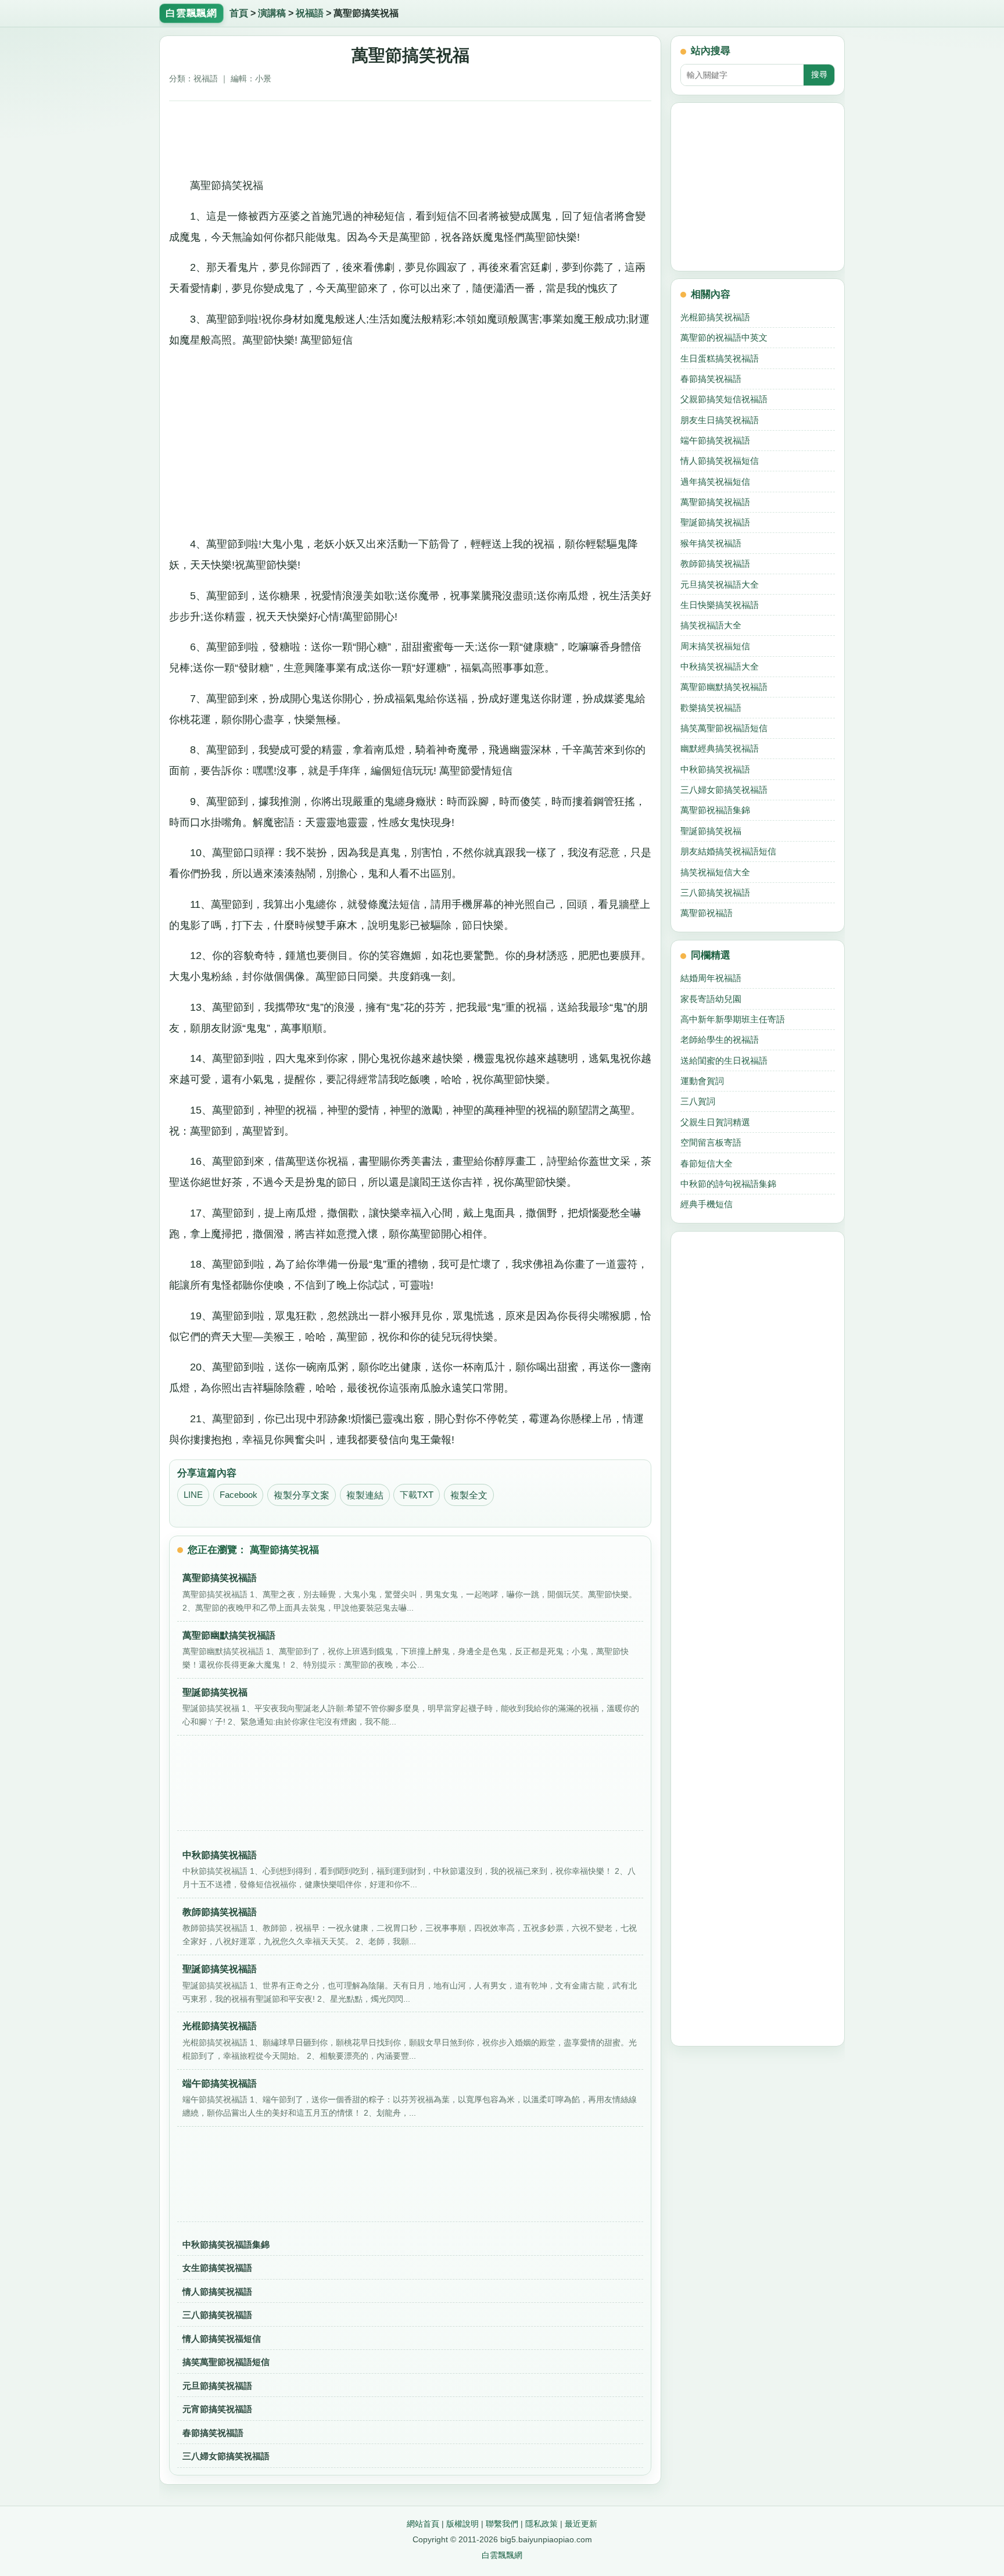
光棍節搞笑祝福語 (715, 317)
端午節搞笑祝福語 (715, 440)
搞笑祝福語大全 (711, 625)
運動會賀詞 (702, 1081)
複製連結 (365, 1495)
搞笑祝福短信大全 (715, 872)
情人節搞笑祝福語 (217, 2291)
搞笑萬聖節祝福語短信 (226, 2362)
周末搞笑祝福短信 (715, 646)
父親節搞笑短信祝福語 (724, 399)
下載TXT (417, 1495)
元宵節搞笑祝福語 (217, 2409)
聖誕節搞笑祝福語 (715, 522)
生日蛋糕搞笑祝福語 (720, 358)
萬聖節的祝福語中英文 (724, 337)
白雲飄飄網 (502, 2555)
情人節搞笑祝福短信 (222, 2339)
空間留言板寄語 (711, 1142)
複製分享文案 (302, 1495)
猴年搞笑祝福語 (711, 543)
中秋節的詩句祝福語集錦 (728, 1184)
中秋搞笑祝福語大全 (720, 666)
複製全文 (469, 1495)
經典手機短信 (707, 1204)
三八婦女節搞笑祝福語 (226, 2456)
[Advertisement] (410, 135)
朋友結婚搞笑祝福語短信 (728, 851)
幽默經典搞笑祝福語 (720, 748)
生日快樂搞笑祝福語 (720, 605)
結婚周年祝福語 (711, 978)
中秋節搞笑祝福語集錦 (226, 2244)
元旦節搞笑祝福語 (217, 2386)
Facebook (239, 1495)
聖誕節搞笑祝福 (711, 831)
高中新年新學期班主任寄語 (733, 1019)
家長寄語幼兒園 (711, 999)
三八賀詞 (698, 1101)
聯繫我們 (502, 2524)
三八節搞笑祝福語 (217, 2315)
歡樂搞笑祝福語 (711, 708)
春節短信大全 (707, 1163)
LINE (193, 1495)
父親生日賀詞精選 (715, 1122)
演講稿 (272, 13)
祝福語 (310, 13)
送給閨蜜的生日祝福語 (724, 1060)
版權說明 (462, 2524)
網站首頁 (423, 2524)
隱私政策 (542, 2524)
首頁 (239, 13)
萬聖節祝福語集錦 (715, 810)
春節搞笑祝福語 (213, 2433)
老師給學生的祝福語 (720, 1040)
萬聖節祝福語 (707, 913)
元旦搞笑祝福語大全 (720, 584)
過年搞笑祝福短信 (715, 482)
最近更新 (581, 2524)
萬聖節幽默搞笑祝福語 (724, 687)
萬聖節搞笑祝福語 (715, 502)
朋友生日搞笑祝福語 (720, 420)
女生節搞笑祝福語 (217, 2268)
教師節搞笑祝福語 (715, 563)
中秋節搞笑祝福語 (715, 769)
